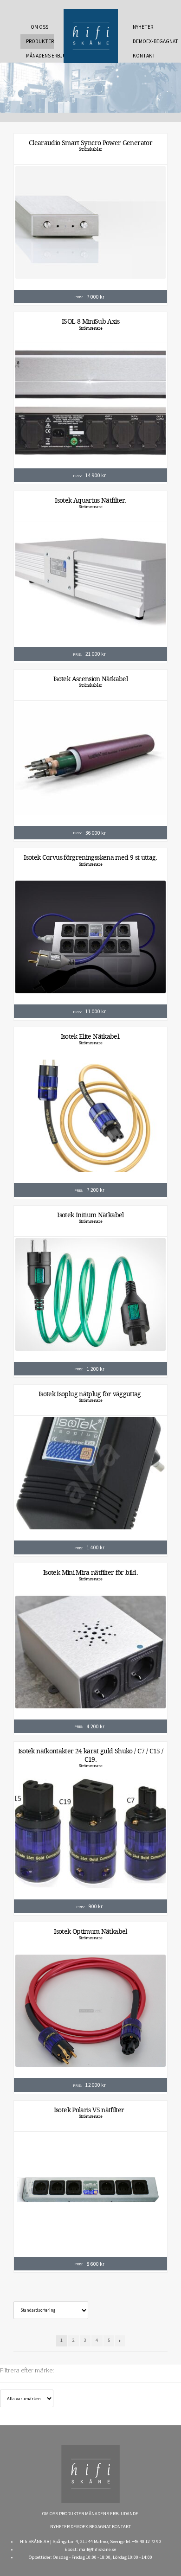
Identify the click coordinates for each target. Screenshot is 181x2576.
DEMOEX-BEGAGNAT (147, 41)
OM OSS (39, 27)
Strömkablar (90, 149)
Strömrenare (91, 328)
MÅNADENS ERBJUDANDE (40, 56)
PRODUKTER (40, 41)
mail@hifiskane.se (97, 2549)
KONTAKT (144, 56)
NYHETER (143, 27)
